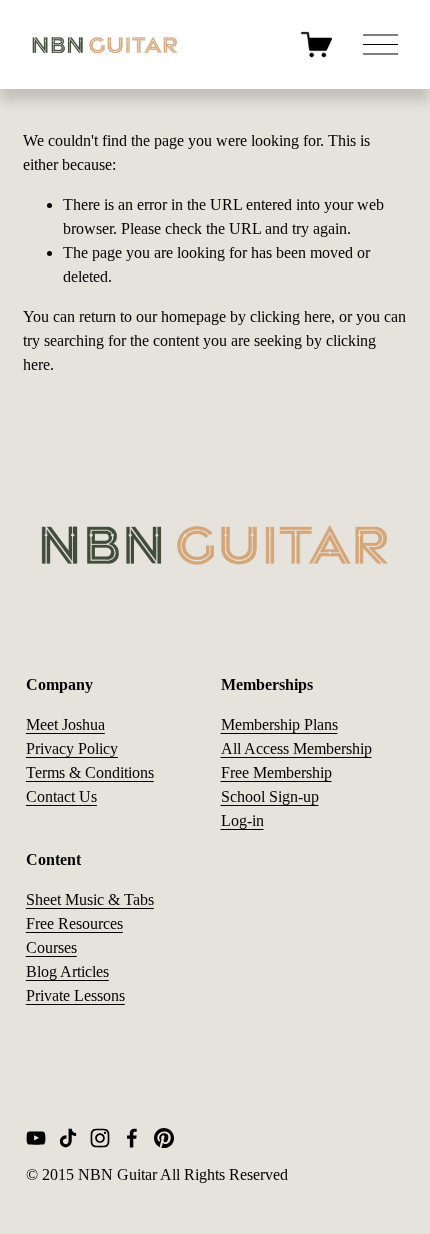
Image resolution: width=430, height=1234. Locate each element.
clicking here (290, 316)
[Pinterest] (164, 1138)
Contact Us (61, 796)
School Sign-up (270, 796)
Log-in (242, 820)
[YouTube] (36, 1138)
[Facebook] (132, 1138)
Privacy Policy (72, 748)
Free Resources (74, 923)
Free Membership (276, 772)
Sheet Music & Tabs (90, 899)
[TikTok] (68, 1138)
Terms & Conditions (90, 772)
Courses (51, 947)
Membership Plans (279, 724)
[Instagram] (100, 1138)
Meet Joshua (65, 724)
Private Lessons (75, 995)
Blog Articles (67, 971)
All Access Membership (296, 748)
